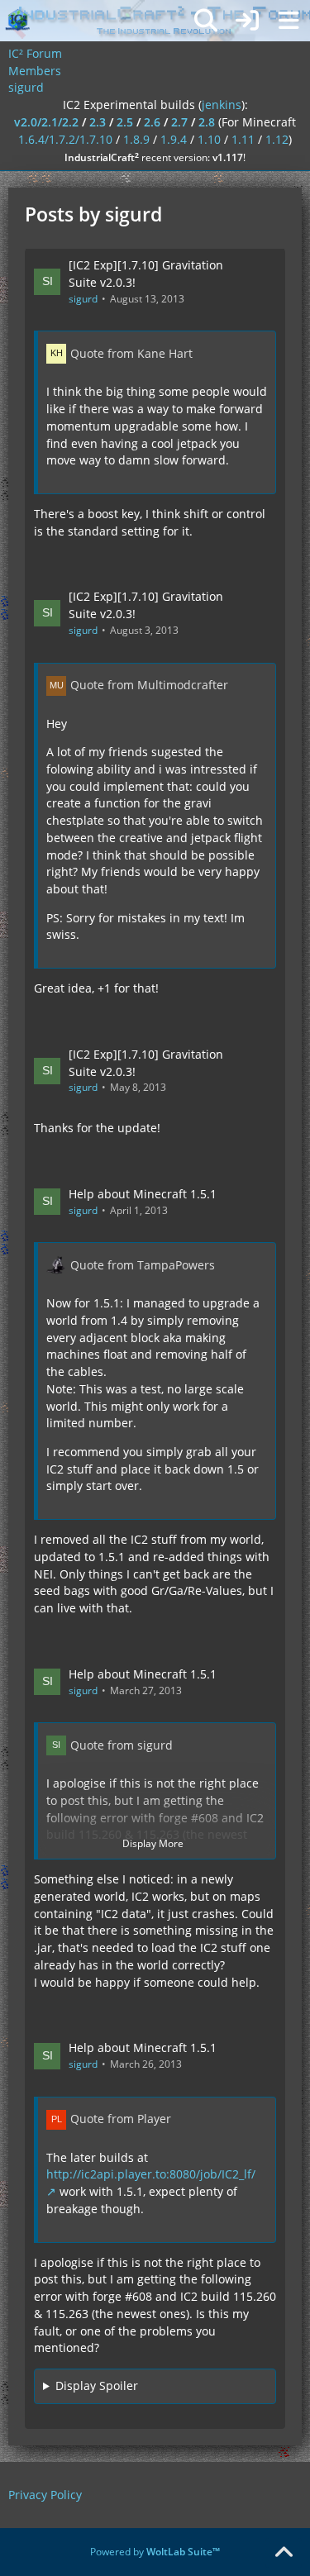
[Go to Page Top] (284, 2553)
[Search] (206, 21)
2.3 (98, 122)
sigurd (83, 299)
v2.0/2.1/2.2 (46, 122)
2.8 (207, 122)
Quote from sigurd (122, 1745)
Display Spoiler (97, 2386)
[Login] (247, 21)
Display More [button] (153, 1843)
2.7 (179, 122)
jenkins (222, 105)
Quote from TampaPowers (143, 1265)
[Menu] (289, 21)
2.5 (125, 122)
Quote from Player (121, 2119)
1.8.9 (136, 139)
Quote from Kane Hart (131, 353)
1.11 (243, 139)
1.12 (277, 139)
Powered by (155, 2552)
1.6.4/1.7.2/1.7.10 (65, 139)
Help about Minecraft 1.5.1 (143, 1194)
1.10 (209, 139)
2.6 (152, 122)
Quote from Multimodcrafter (149, 685)
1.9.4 (174, 139)
